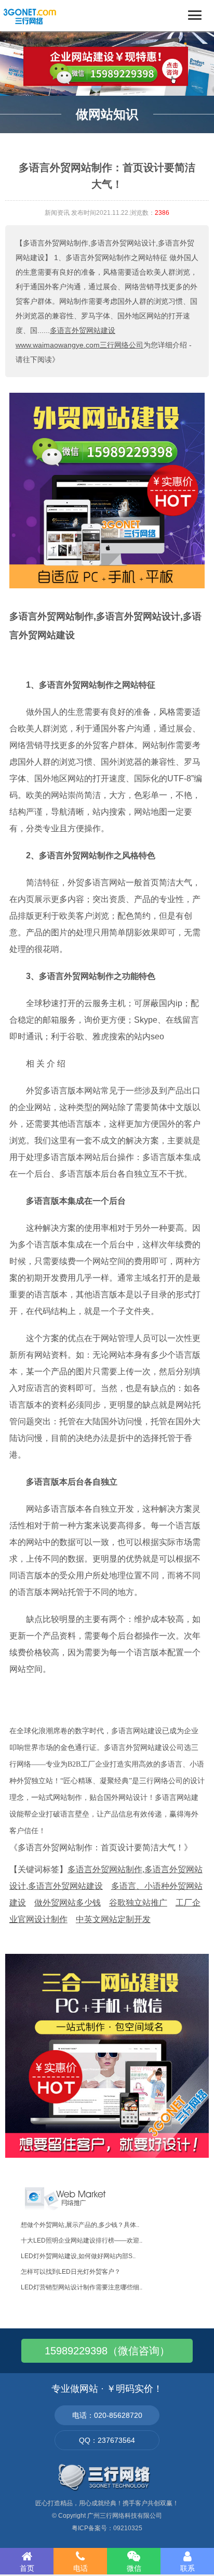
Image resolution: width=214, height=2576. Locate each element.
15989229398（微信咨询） (107, 2351)
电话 (81, 2568)
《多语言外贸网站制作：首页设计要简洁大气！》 (101, 1847)
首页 (27, 2568)
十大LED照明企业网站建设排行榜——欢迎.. (82, 2240)
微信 (134, 2568)
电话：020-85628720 (107, 2415)
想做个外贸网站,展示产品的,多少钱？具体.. (80, 2225)
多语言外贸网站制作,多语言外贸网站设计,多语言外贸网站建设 (105, 626)
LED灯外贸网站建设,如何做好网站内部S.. (78, 2256)
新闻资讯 (57, 213)
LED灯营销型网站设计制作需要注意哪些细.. (82, 2287)
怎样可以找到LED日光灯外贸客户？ (71, 2272)
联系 (188, 2568)
